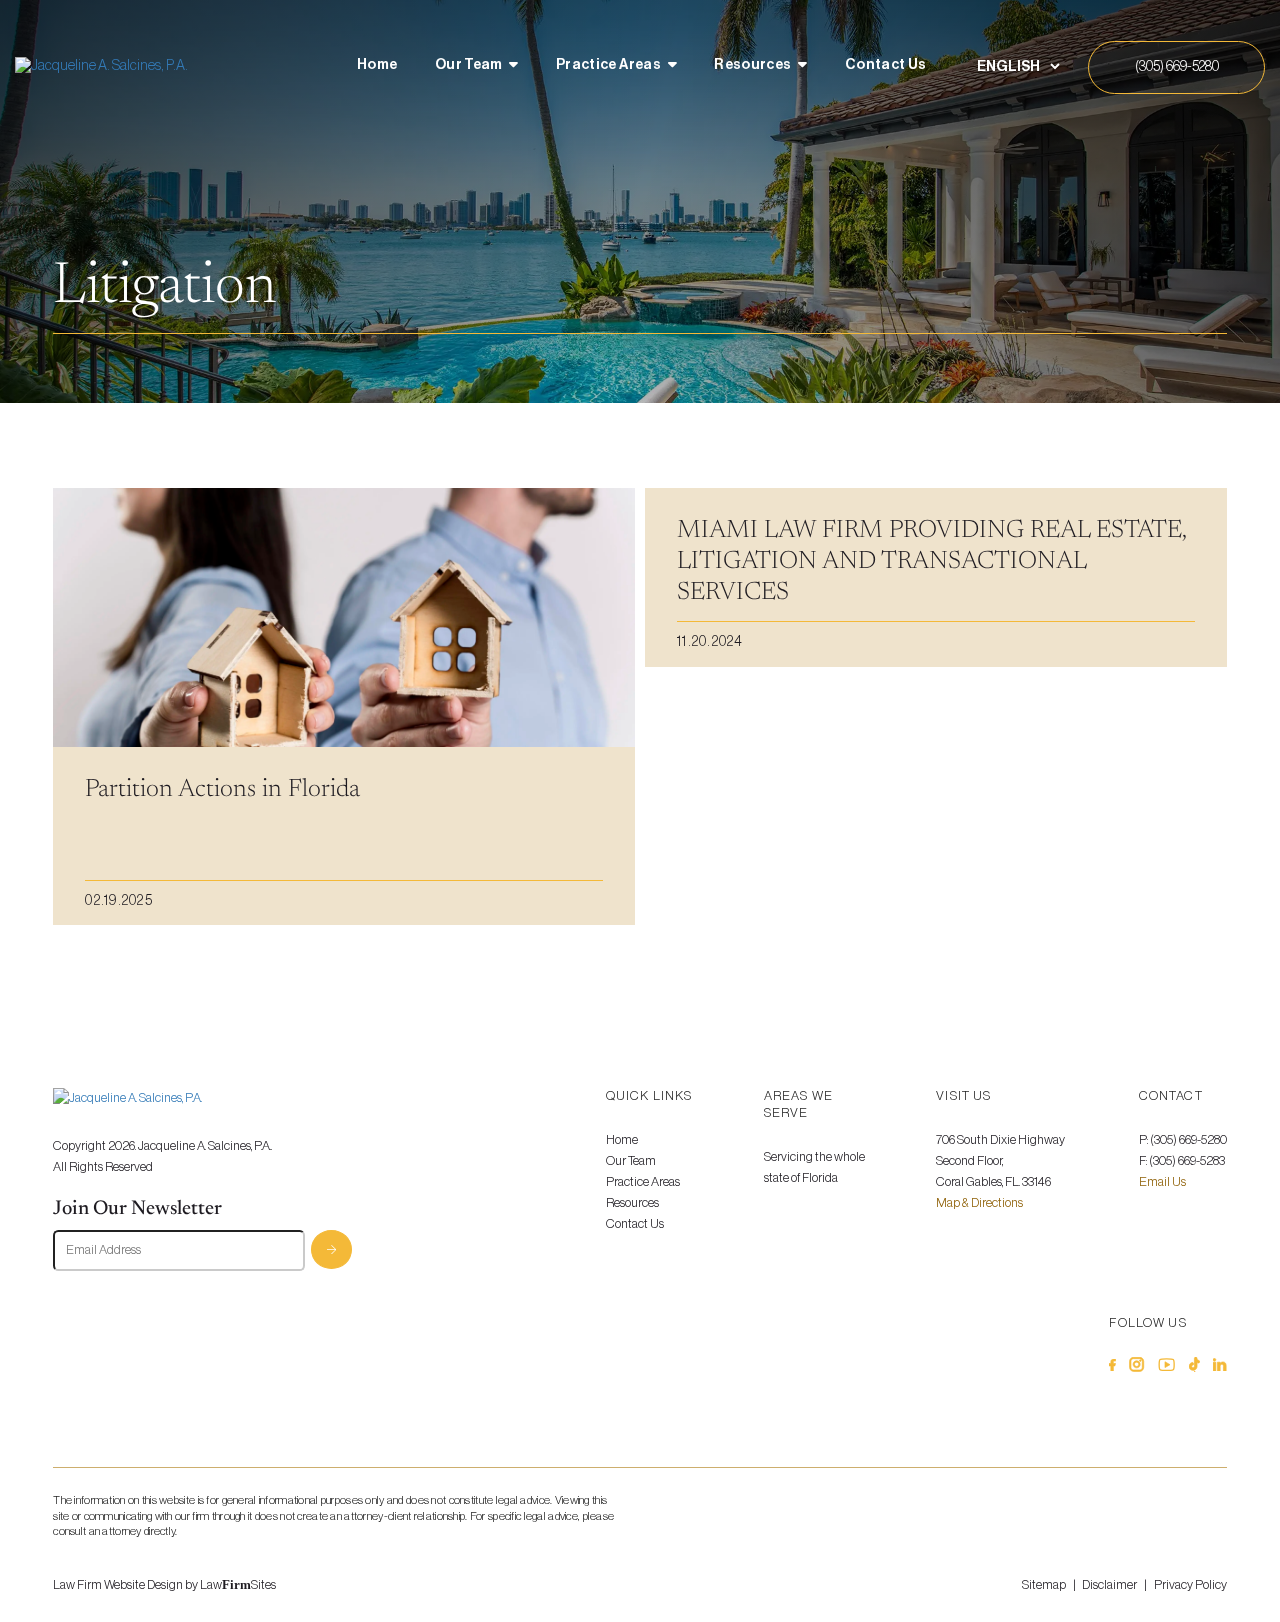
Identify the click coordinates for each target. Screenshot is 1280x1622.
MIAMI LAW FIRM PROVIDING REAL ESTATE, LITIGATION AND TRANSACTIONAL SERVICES (931, 562)
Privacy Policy (1190, 1585)
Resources (752, 64)
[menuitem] (377, 66)
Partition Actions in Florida (222, 790)
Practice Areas (608, 64)
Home (377, 64)
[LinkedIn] (1219, 1368)
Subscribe (331, 1249)
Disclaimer (1109, 1585)
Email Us (1162, 1182)
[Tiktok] (1194, 1368)
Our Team (469, 64)
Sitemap (1044, 1585)
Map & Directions (979, 1203)
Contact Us (886, 64)
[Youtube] (1166, 1368)
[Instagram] (1136, 1368)
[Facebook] (1112, 1368)
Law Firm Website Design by (125, 1585)
